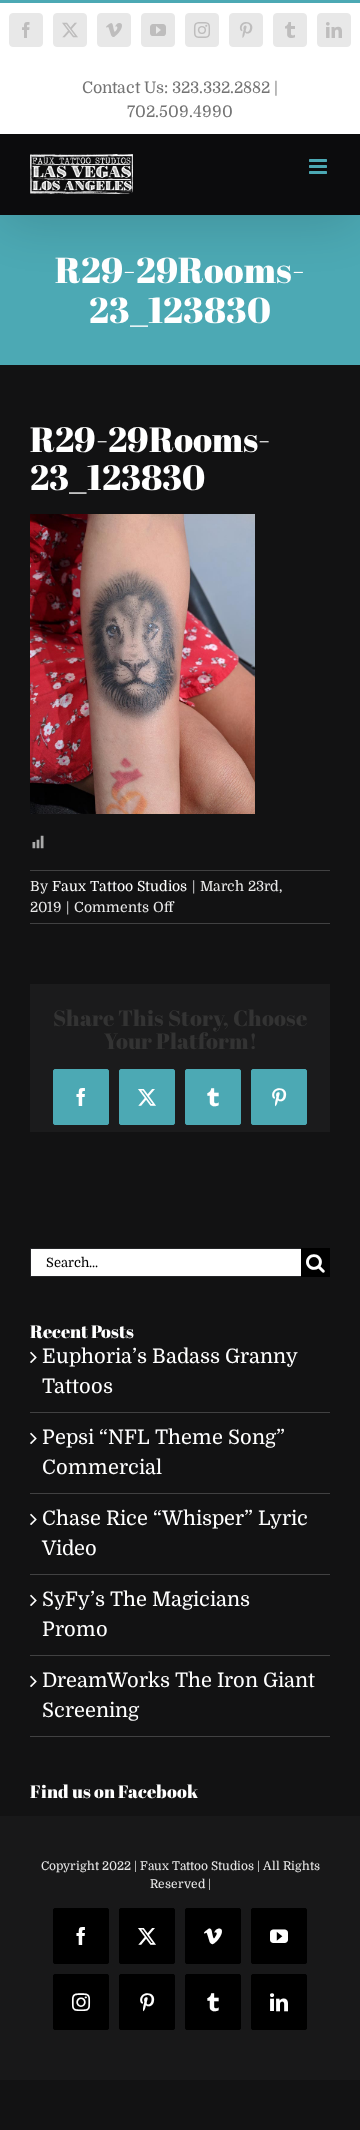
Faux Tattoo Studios (119, 886)
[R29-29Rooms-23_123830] (142, 528)
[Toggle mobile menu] (319, 166)
